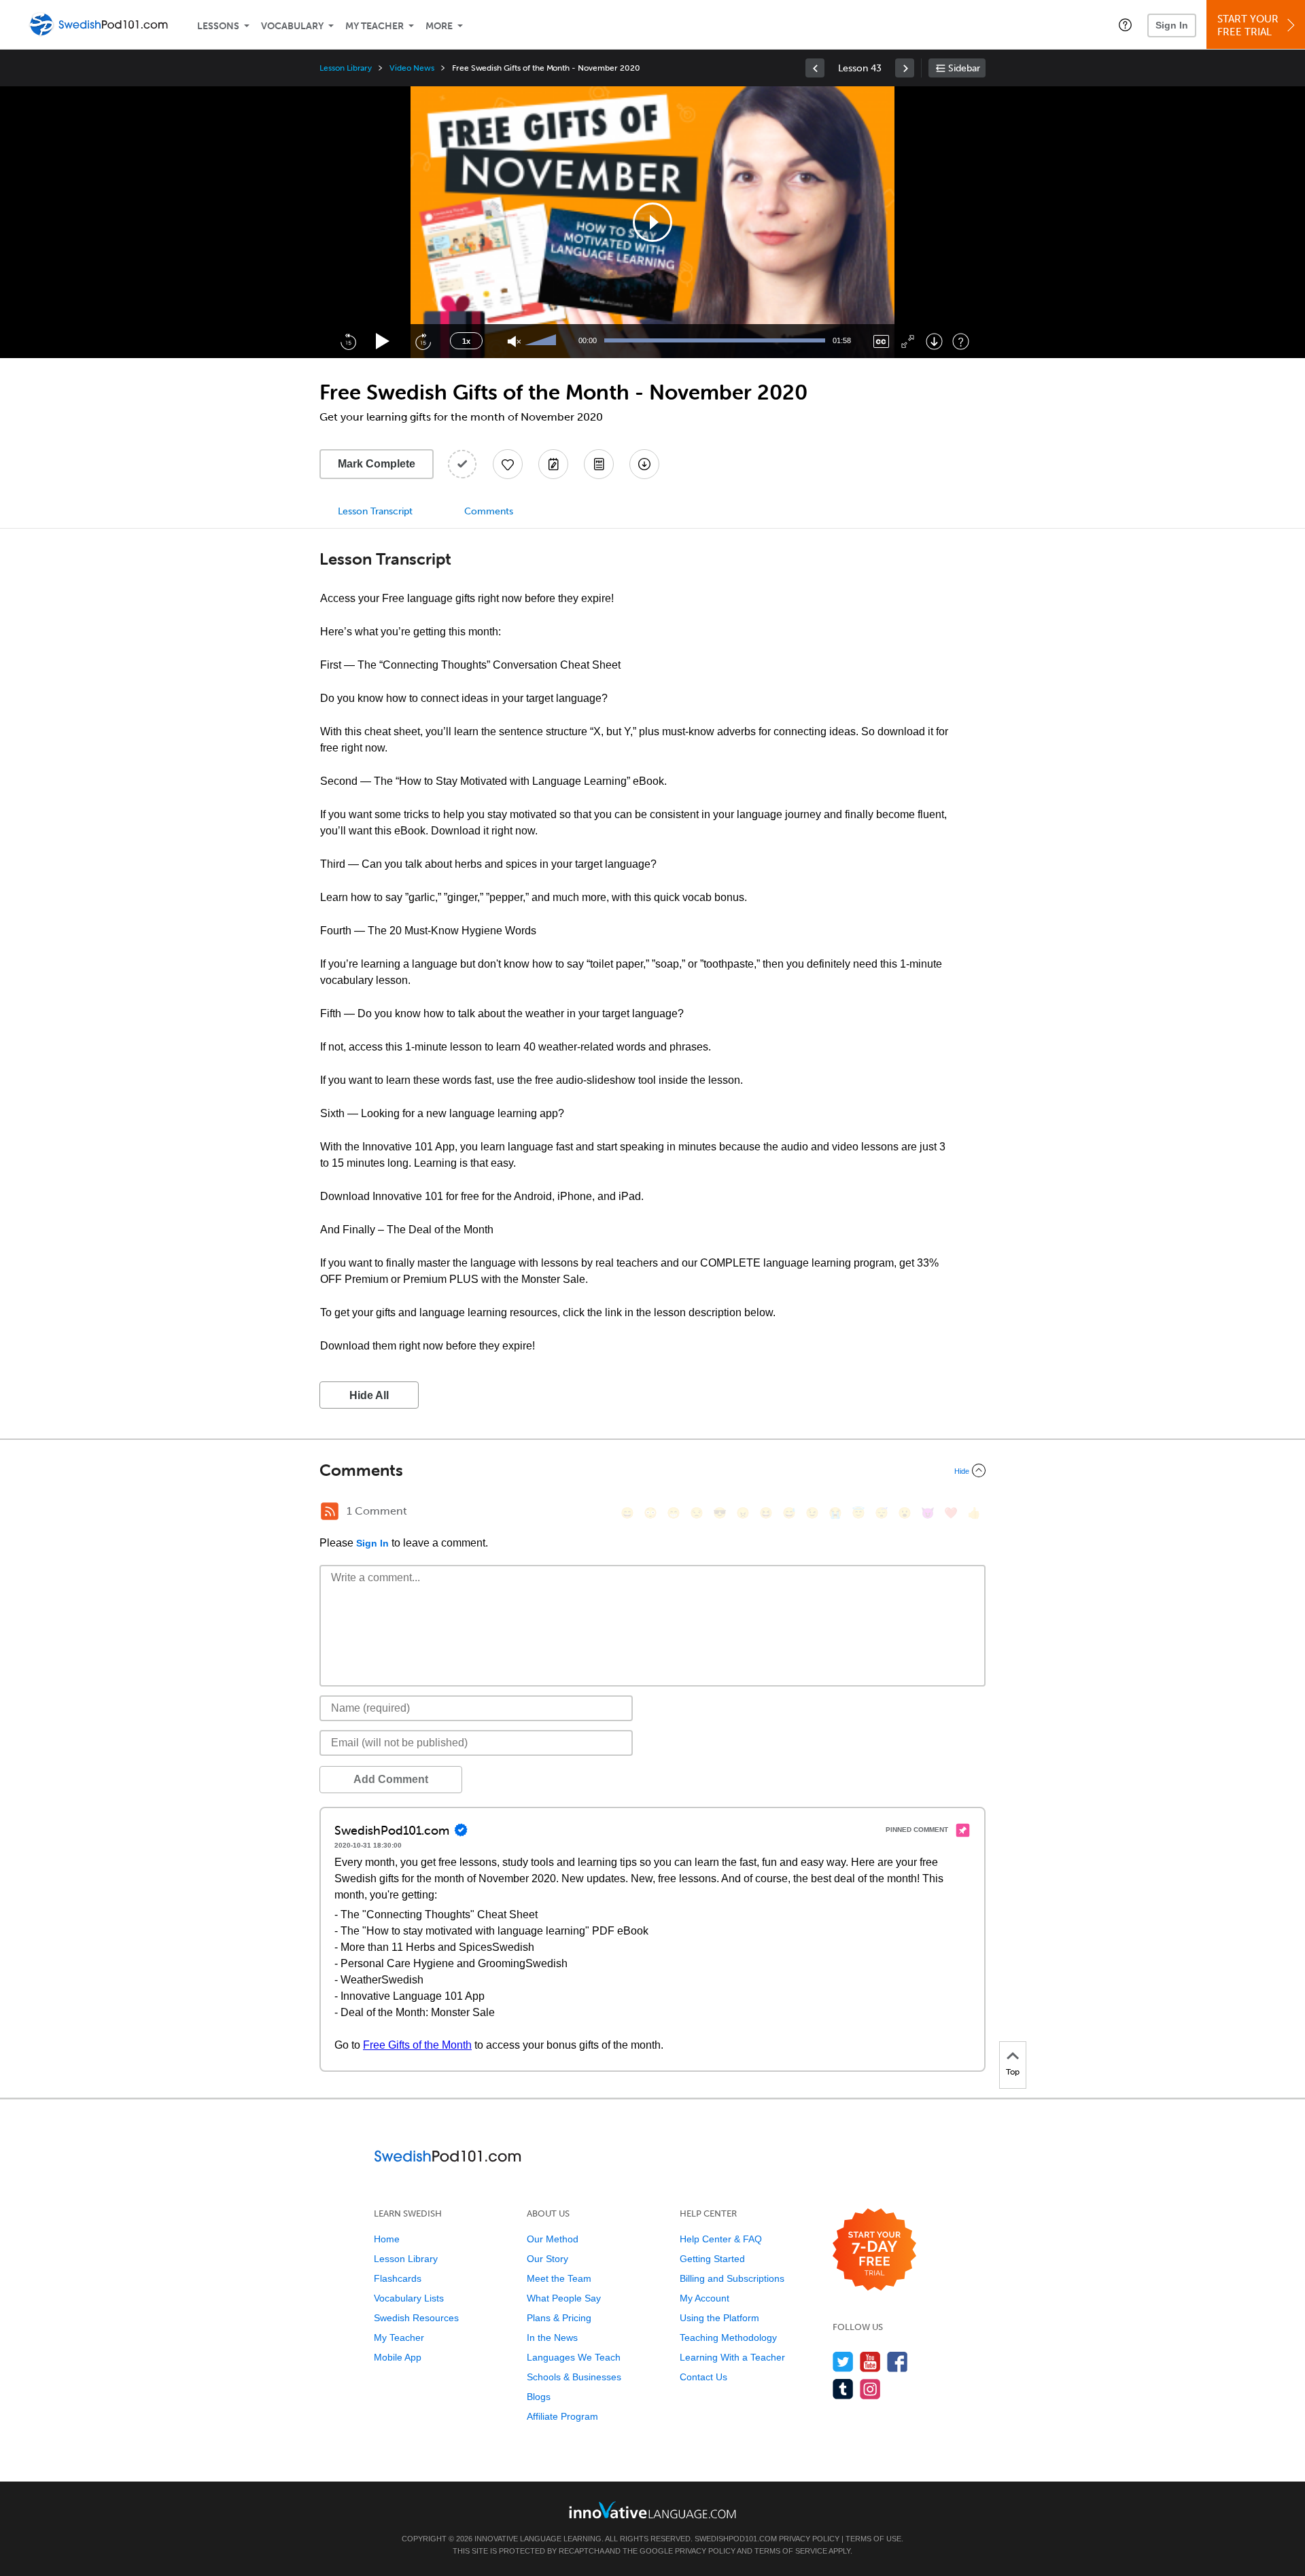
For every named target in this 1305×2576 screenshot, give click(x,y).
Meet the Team (559, 2278)
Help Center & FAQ (721, 2239)
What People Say (564, 2298)
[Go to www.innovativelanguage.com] (652, 2510)
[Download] (934, 341)
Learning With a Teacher (732, 2357)
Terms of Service (791, 2551)
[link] (815, 68)
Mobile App (398, 2357)
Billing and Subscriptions (732, 2278)
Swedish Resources (416, 2318)
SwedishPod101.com (736, 2539)
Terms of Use (873, 2539)
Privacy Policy (809, 2539)
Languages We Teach (574, 2357)
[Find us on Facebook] (898, 2362)
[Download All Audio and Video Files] (644, 464)
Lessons (218, 26)
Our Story (547, 2259)
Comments (489, 511)
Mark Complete (377, 464)
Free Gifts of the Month (417, 2045)
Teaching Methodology (728, 2337)
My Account (704, 2298)
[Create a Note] (553, 464)
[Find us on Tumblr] (843, 2389)
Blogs (539, 2397)
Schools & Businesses (574, 2377)
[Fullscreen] (908, 341)
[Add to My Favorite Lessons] (508, 464)
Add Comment (391, 1779)
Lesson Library (346, 68)
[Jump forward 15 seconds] (423, 341)
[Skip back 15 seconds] (348, 341)
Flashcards (398, 2278)
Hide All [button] (369, 1395)
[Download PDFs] (599, 464)
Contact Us (703, 2377)
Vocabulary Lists (409, 2298)
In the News (552, 2337)
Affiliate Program (562, 2416)
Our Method (553, 2239)
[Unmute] (514, 341)
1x (466, 341)
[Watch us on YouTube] (870, 2362)
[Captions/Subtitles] (881, 341)
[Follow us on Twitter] (843, 2362)
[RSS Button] (330, 1511)
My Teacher (375, 26)
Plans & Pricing (559, 2318)
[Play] (383, 341)
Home (387, 2239)
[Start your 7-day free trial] (874, 2250)
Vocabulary (292, 26)
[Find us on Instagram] (870, 2389)
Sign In (1172, 25)
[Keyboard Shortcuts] (961, 341)
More (439, 26)
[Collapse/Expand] (652, 1470)
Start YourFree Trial (1248, 25)
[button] (1125, 24)
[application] (652, 222)
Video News (412, 68)
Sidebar (964, 68)
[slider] (542, 341)
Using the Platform (719, 2318)
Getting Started (712, 2259)
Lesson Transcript (375, 511)
